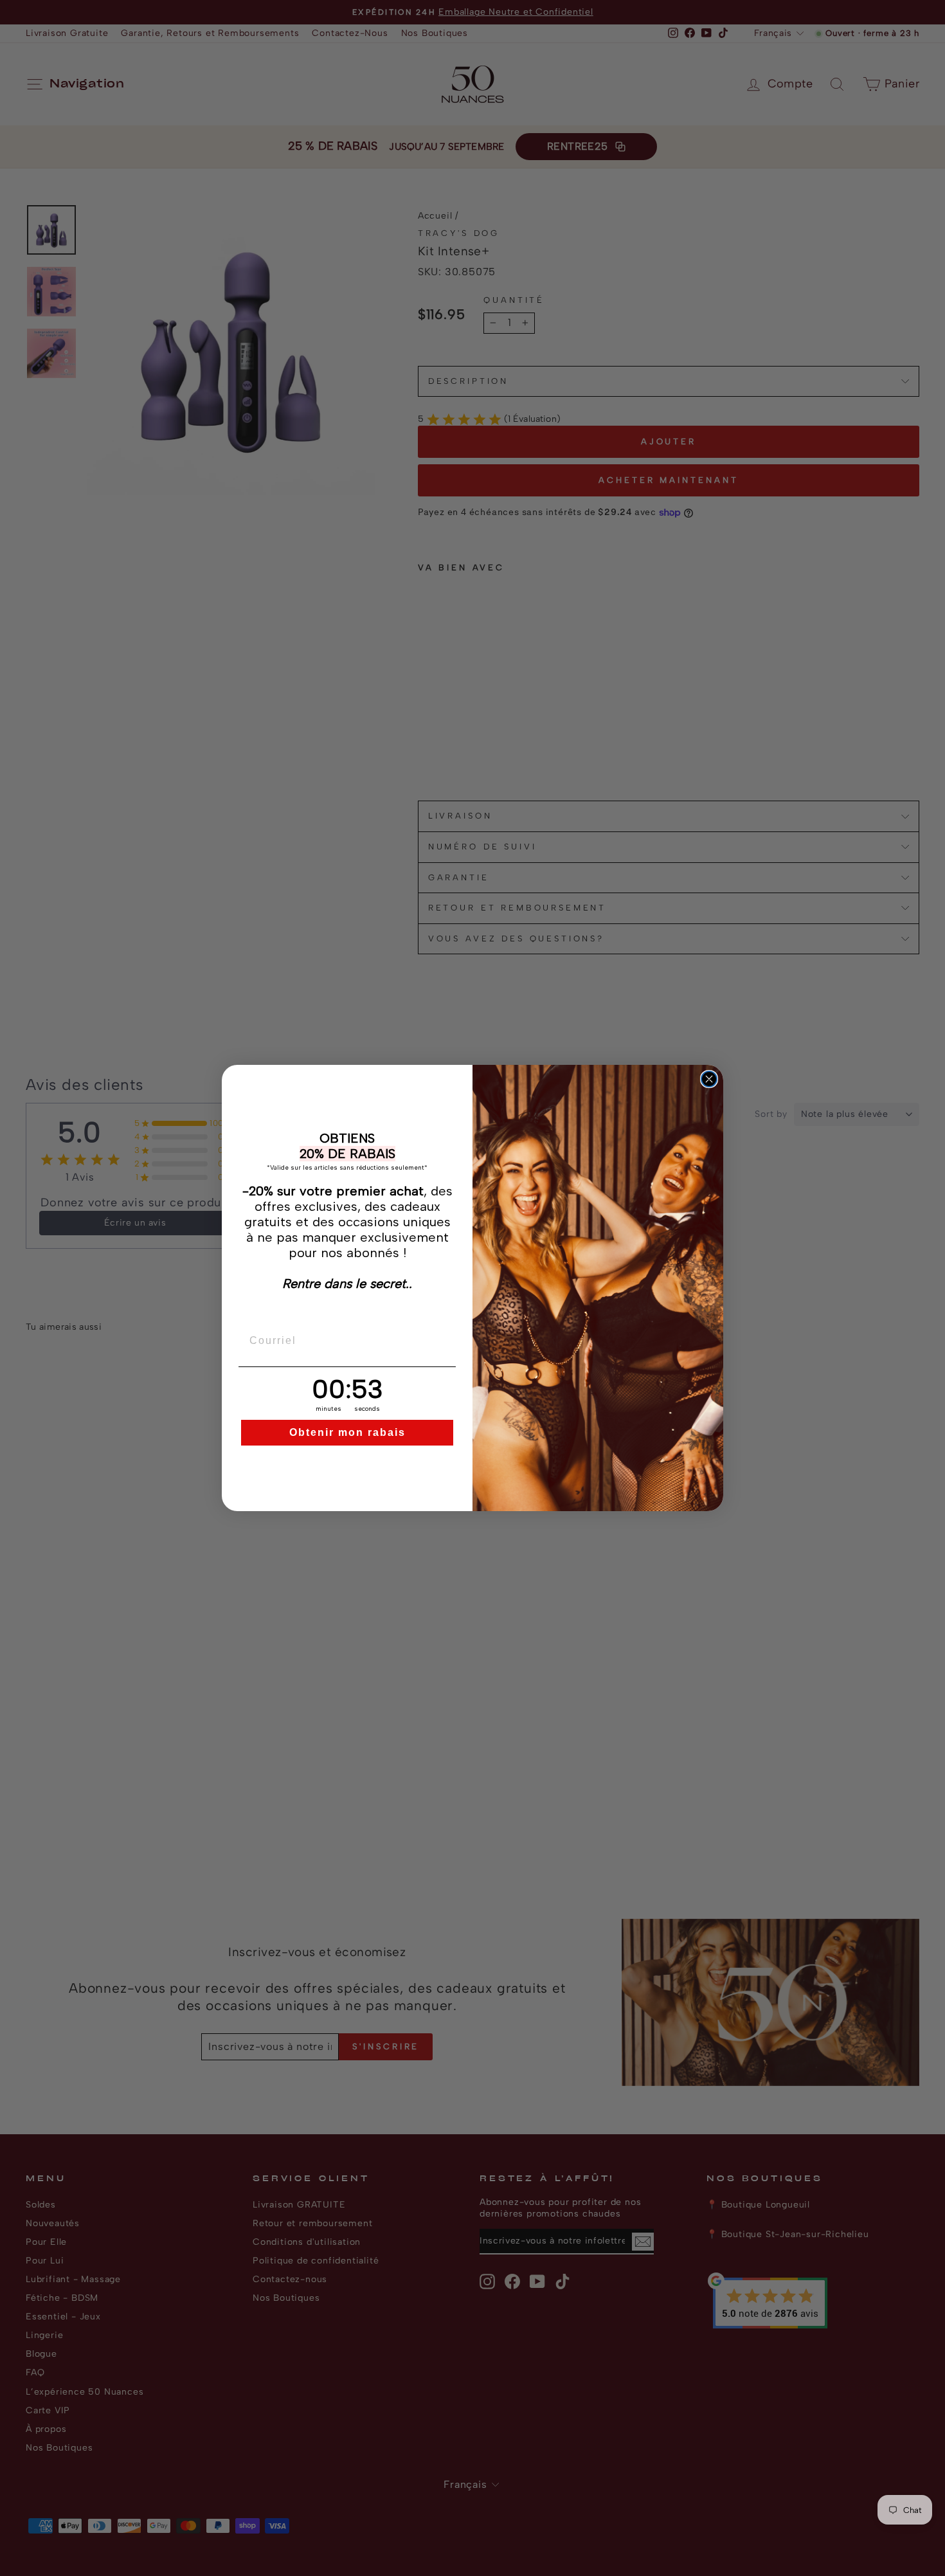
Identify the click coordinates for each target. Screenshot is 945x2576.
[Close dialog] (709, 1079)
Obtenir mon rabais (347, 1432)
